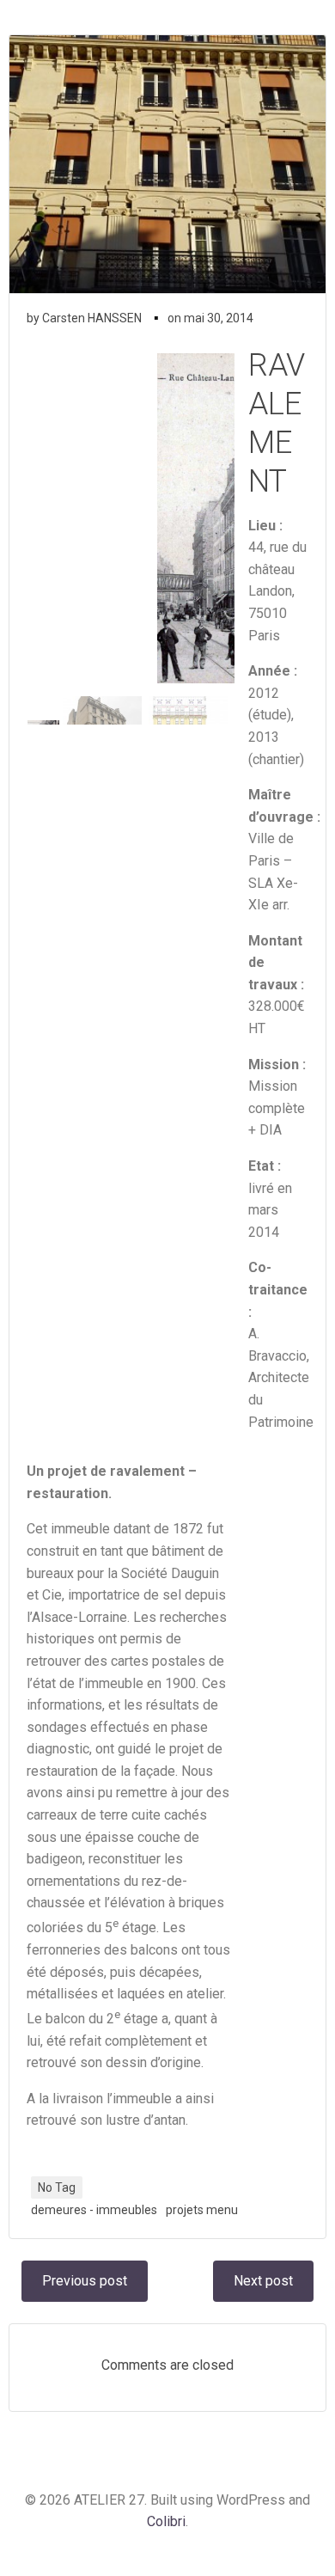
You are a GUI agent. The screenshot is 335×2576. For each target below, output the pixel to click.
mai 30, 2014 (219, 318)
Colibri (166, 2521)
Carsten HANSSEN (92, 318)
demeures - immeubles (94, 2210)
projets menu (202, 2210)
